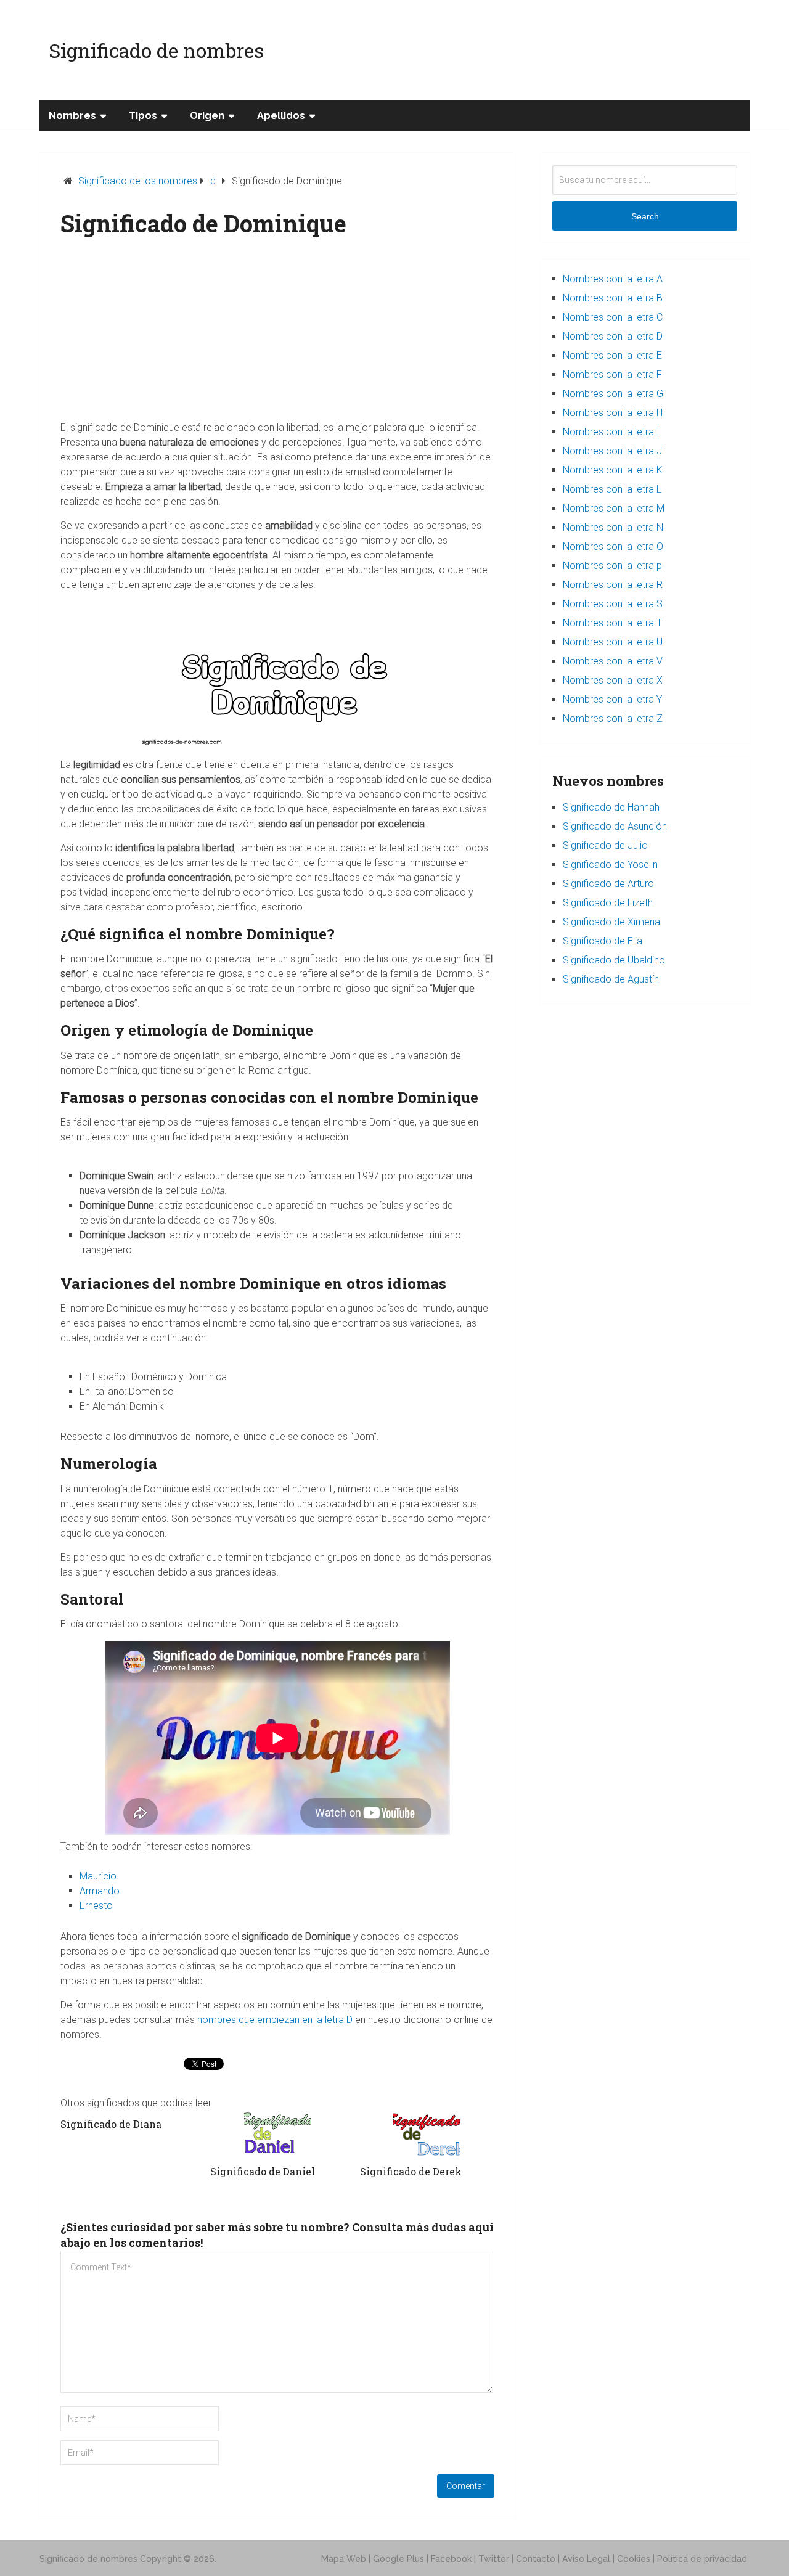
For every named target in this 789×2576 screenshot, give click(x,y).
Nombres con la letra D (613, 336)
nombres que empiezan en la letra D (275, 2020)
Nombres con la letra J (612, 451)
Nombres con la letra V (613, 661)
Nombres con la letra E (612, 355)
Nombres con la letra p (612, 566)
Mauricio (98, 1876)
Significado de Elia (603, 941)
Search (645, 216)
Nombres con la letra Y (612, 699)
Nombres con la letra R (613, 585)
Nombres (72, 116)
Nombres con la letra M (614, 508)
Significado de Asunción (615, 826)
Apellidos (281, 116)
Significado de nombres (156, 50)
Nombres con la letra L (612, 489)
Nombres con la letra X (613, 680)
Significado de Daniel (263, 2171)
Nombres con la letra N (613, 527)
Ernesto (96, 1906)
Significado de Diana (111, 2124)
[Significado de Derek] (427, 2134)
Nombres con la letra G (613, 394)
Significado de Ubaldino (614, 960)
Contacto (536, 2559)
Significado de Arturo (608, 884)
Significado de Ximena (611, 922)
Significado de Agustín (611, 979)
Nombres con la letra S (613, 604)
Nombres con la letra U (613, 642)
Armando (100, 1891)
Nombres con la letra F (612, 374)
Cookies (634, 2559)
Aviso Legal (586, 2559)
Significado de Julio (605, 845)
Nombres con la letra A (613, 279)
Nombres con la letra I (611, 432)
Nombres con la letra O (613, 546)
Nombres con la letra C (613, 317)
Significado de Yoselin (610, 865)
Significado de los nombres (138, 181)
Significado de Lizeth (608, 903)
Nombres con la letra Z (613, 718)
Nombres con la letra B (613, 298)
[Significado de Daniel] (277, 2134)
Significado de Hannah (611, 807)
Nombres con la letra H (613, 413)
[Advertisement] (278, 334)
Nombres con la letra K (613, 470)
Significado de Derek (411, 2171)
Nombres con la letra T (612, 623)
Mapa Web (344, 2559)
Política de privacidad (702, 2559)
